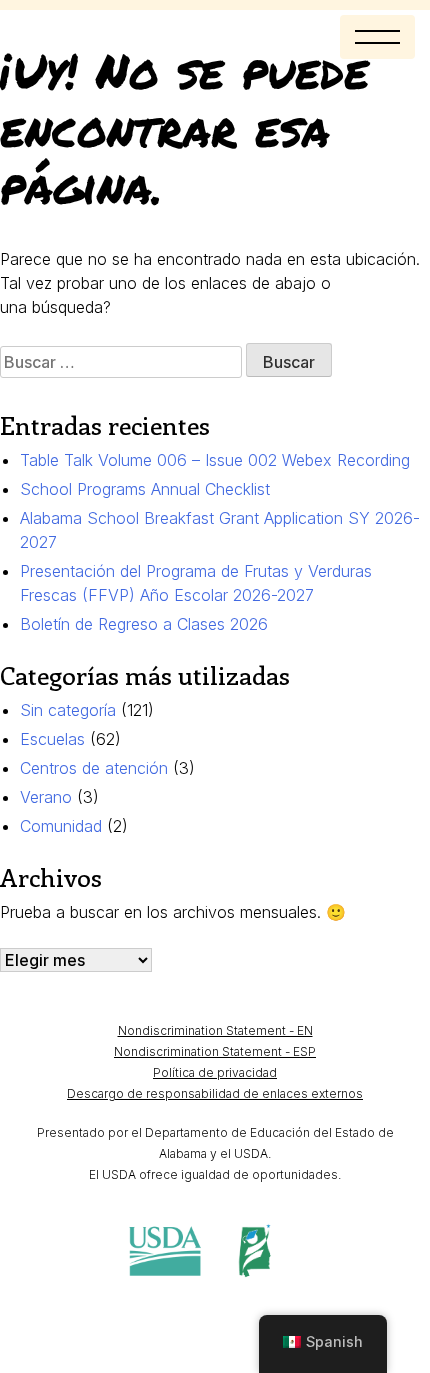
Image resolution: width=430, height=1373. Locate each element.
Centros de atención (94, 768)
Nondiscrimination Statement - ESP (215, 1051)
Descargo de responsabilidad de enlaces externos (215, 1093)
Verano (46, 797)
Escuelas (52, 739)
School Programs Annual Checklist (145, 489)
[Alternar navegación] (377, 37)
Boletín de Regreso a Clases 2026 (144, 624)
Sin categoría (68, 710)
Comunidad (61, 826)
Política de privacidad (215, 1072)
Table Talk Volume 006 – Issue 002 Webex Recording (215, 460)
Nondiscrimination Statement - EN (215, 1030)
